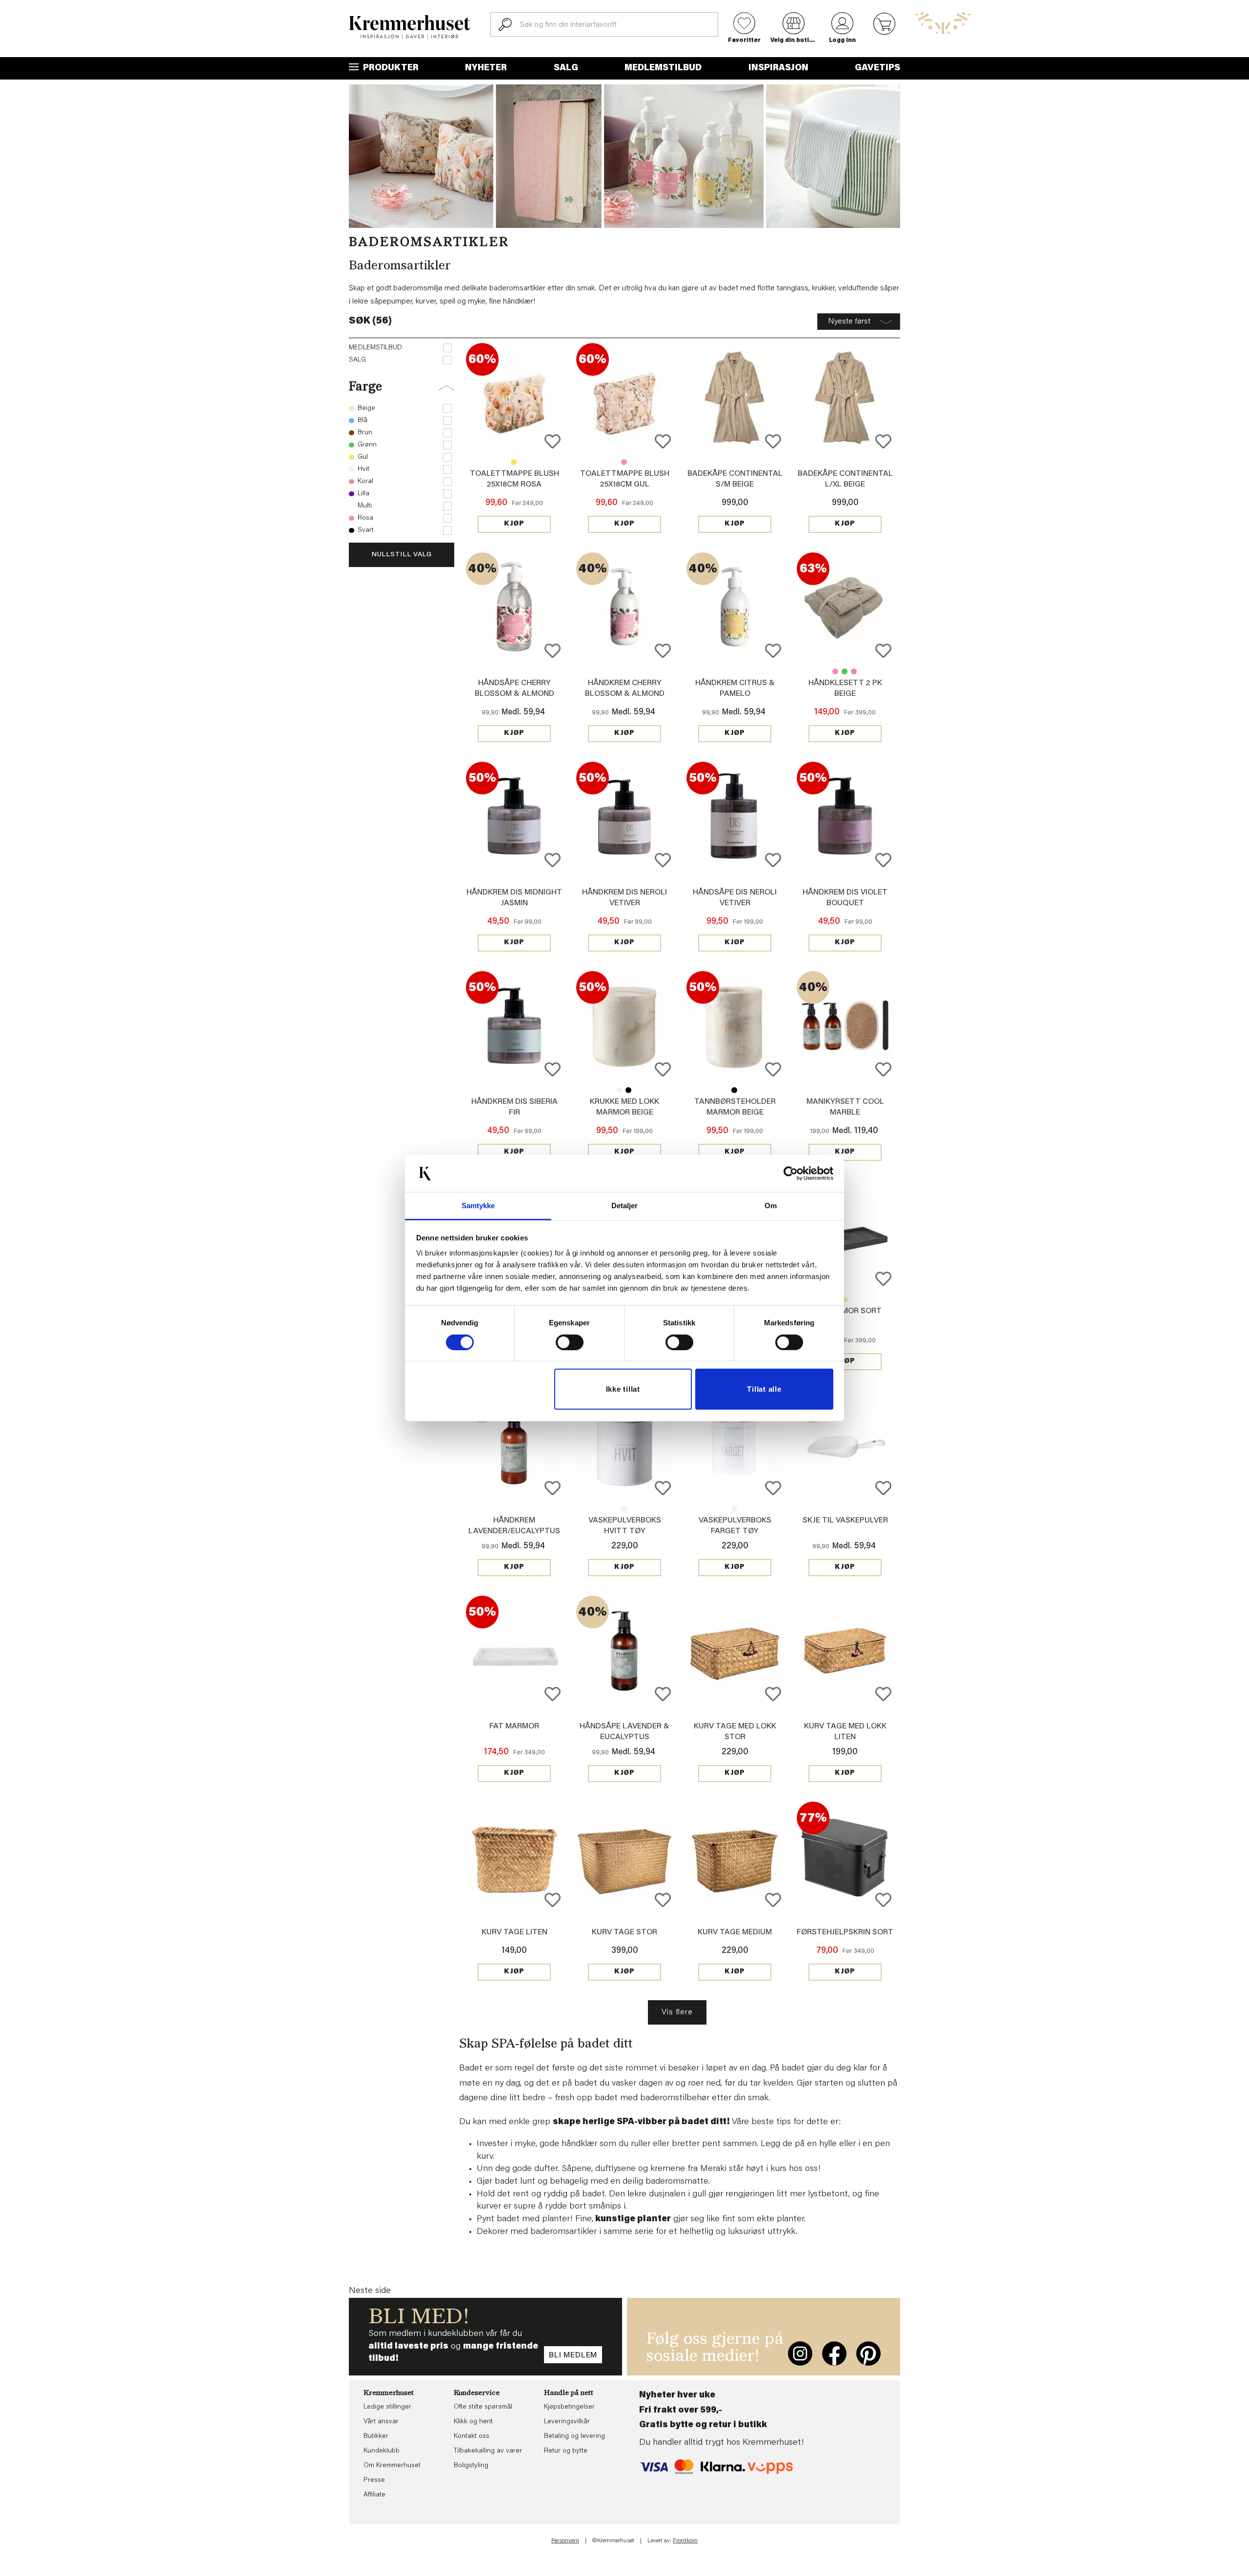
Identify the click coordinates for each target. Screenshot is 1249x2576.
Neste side (370, 2291)
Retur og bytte (566, 2451)
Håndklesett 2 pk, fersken (854, 671)
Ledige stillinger (387, 2407)
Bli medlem (573, 2355)
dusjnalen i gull (677, 2194)
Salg (566, 68)
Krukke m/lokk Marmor (619, 1090)
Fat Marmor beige (845, 1299)
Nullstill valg (402, 555)
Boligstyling (471, 2466)
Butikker (376, 2436)
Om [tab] (771, 1206)
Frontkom (685, 2541)
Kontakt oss (472, 2436)
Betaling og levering (574, 2436)
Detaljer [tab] (625, 1206)
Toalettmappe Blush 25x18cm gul (514, 462)
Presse (374, 2480)
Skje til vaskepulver (845, 1521)
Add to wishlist (553, 441)
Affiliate (374, 2495)
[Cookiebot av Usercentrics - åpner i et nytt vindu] (791, 1174)
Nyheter (486, 68)
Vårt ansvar (381, 2422)
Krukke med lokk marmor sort (628, 1090)
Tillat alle (764, 1389)
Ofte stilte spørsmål (483, 2407)
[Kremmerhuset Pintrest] (868, 2353)
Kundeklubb (382, 2451)
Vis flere (677, 2012)
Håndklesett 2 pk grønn (845, 671)
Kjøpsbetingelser (569, 2407)
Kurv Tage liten (514, 1932)
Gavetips (877, 68)
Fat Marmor (514, 1726)
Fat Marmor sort (845, 1311)
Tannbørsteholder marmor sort (734, 1090)
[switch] (570, 1342)
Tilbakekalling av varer (488, 2451)
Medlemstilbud (663, 68)
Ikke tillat (623, 1389)
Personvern (565, 2541)
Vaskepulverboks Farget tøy (624, 1509)
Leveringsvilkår (567, 2422)
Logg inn (842, 41)
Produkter (390, 68)
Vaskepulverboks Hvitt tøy (734, 1509)
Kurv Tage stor (624, 1932)
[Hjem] (410, 27)
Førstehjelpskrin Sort (845, 1932)
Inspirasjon (778, 68)
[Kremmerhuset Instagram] (800, 2353)
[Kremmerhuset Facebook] (834, 2353)
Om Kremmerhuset (392, 2466)
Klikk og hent (473, 2422)
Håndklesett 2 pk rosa (835, 671)
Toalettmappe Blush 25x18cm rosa (624, 462)
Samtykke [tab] (478, 1206)
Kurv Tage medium (735, 1932)
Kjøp (514, 524)
